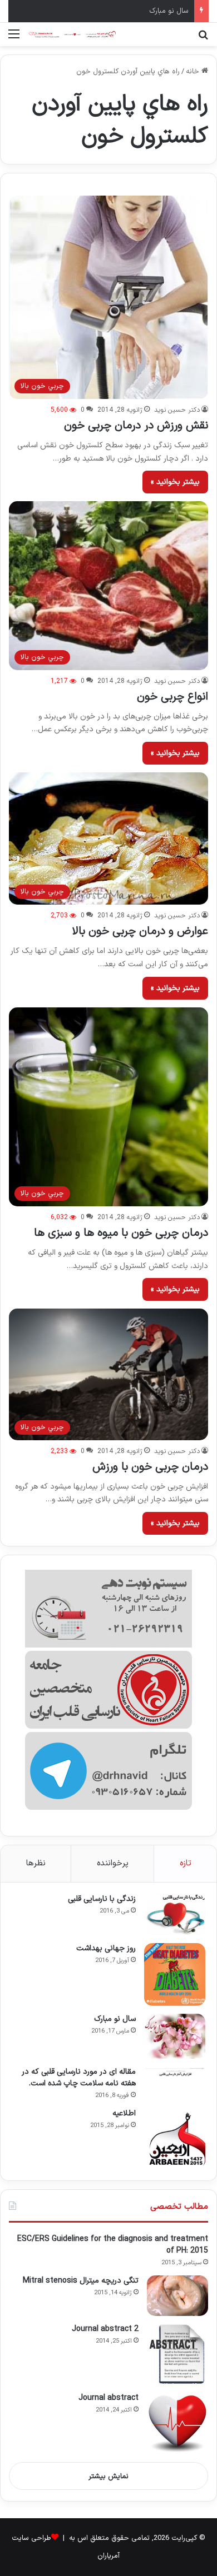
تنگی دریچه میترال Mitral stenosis (81, 2281)
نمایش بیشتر (108, 2477)
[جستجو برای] (203, 39)
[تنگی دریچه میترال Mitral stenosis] (177, 2296)
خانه (194, 72)
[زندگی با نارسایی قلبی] (175, 1914)
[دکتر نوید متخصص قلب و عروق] (72, 34)
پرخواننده (113, 1863)
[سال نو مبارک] (175, 2036)
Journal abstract (108, 2398)
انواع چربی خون (172, 697)
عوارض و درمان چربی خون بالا (140, 931)
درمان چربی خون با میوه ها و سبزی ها (121, 1233)
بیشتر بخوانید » (175, 482)
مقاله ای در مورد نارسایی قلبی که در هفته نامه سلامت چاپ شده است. (79, 2078)
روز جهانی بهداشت (106, 1948)
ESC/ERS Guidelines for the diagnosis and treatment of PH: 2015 (113, 2245)
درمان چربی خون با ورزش (150, 1467)
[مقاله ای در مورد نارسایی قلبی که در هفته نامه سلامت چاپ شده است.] (175, 2072)
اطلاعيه (124, 2113)
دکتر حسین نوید (177, 410)
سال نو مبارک (115, 2019)
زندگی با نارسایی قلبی (102, 1899)
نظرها (36, 1863)
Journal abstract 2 (105, 2329)
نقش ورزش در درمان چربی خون (136, 426)
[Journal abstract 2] (177, 2354)
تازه (186, 1863)
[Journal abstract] (177, 2423)
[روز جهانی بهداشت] (175, 1975)
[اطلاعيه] (175, 2139)
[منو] (14, 39)
